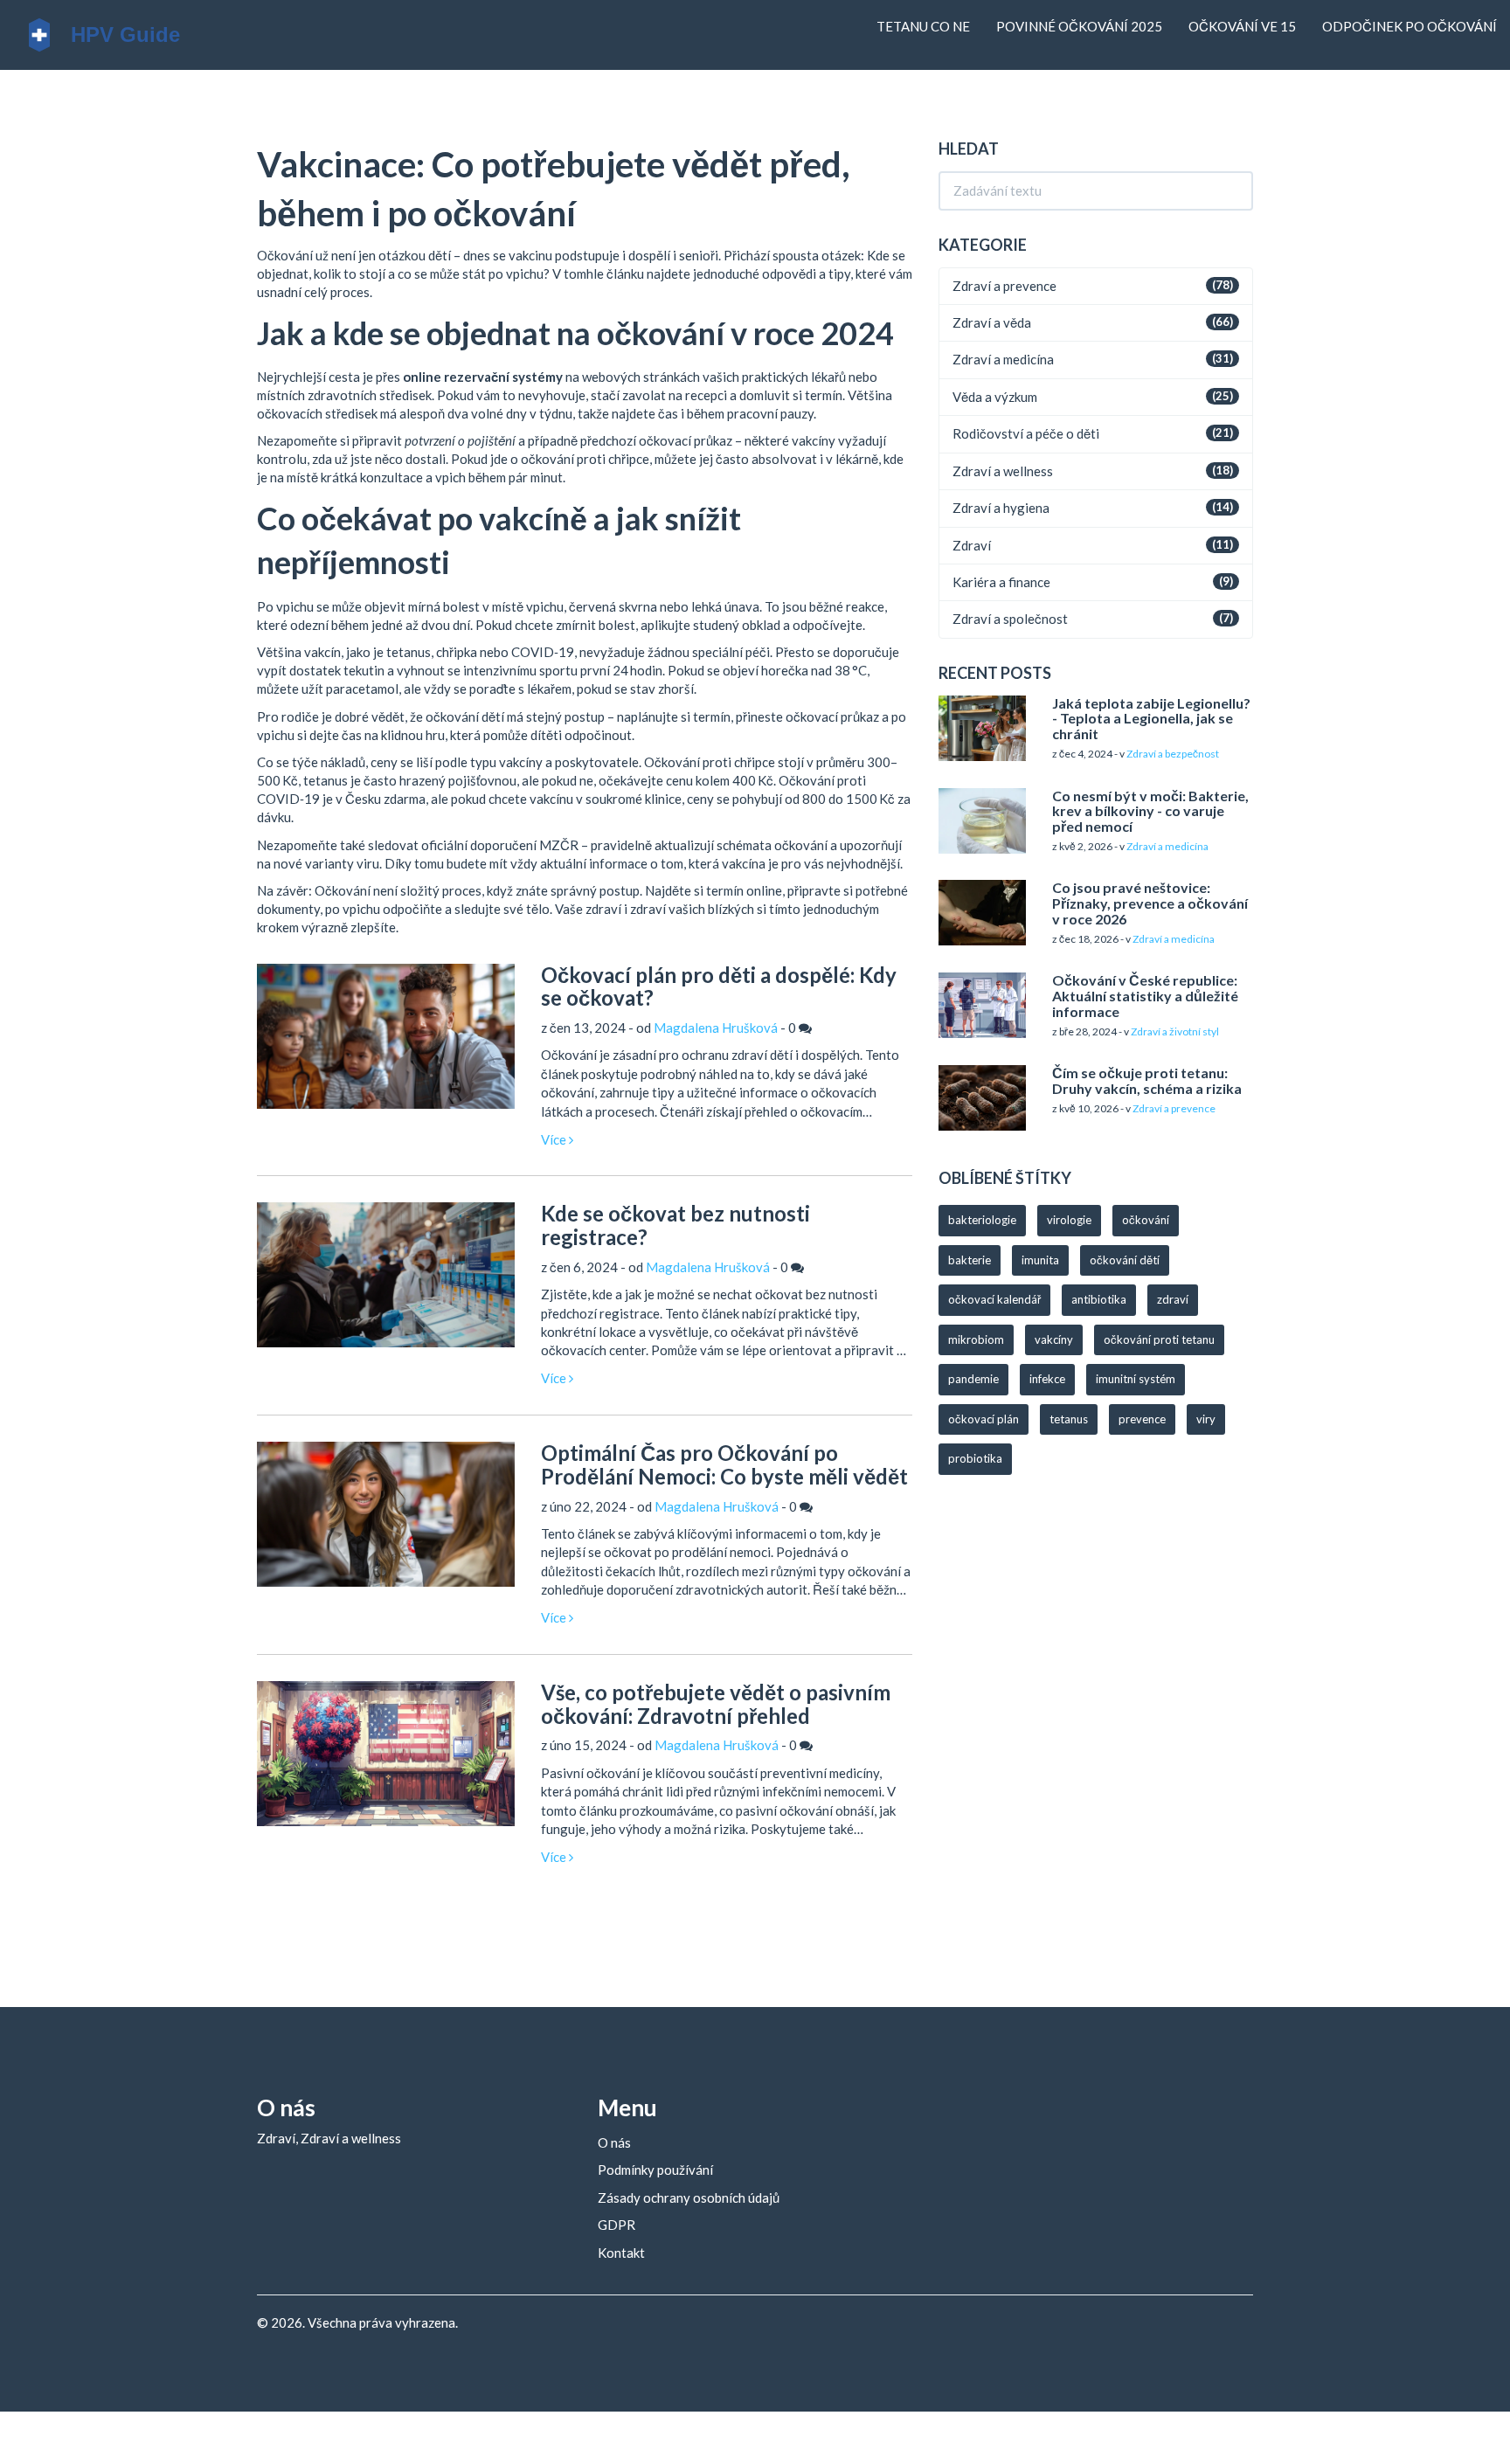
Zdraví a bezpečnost (1173, 754)
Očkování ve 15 (1242, 26)
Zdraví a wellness (1003, 471)
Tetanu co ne (923, 26)
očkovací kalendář (994, 1299)
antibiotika (1099, 1299)
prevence (1142, 1419)
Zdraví (972, 545)
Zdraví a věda (992, 322)
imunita (1040, 1260)
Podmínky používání (655, 2170)
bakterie (970, 1260)
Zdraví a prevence (1004, 286)
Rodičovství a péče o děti (1026, 433)
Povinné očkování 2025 (1079, 26)
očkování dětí (1125, 1260)
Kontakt (621, 2253)
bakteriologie (982, 1220)
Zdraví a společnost (1010, 619)
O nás (614, 2142)
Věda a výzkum (995, 397)
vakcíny (1054, 1339)
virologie (1069, 1220)
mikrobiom (976, 1339)
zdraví (1173, 1299)
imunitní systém (1136, 1379)
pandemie (973, 1379)
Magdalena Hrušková (716, 1028)
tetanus (1069, 1419)
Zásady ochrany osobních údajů (689, 2198)
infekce (1047, 1379)
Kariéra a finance (1001, 582)
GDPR (616, 2225)
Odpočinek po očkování (1410, 26)
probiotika (975, 1458)
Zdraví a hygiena (1001, 508)
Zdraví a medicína (1003, 359)
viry (1206, 1419)
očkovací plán (984, 1419)
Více (555, 1139)
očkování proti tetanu (1159, 1339)
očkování (1146, 1220)
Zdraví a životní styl (1175, 1031)
